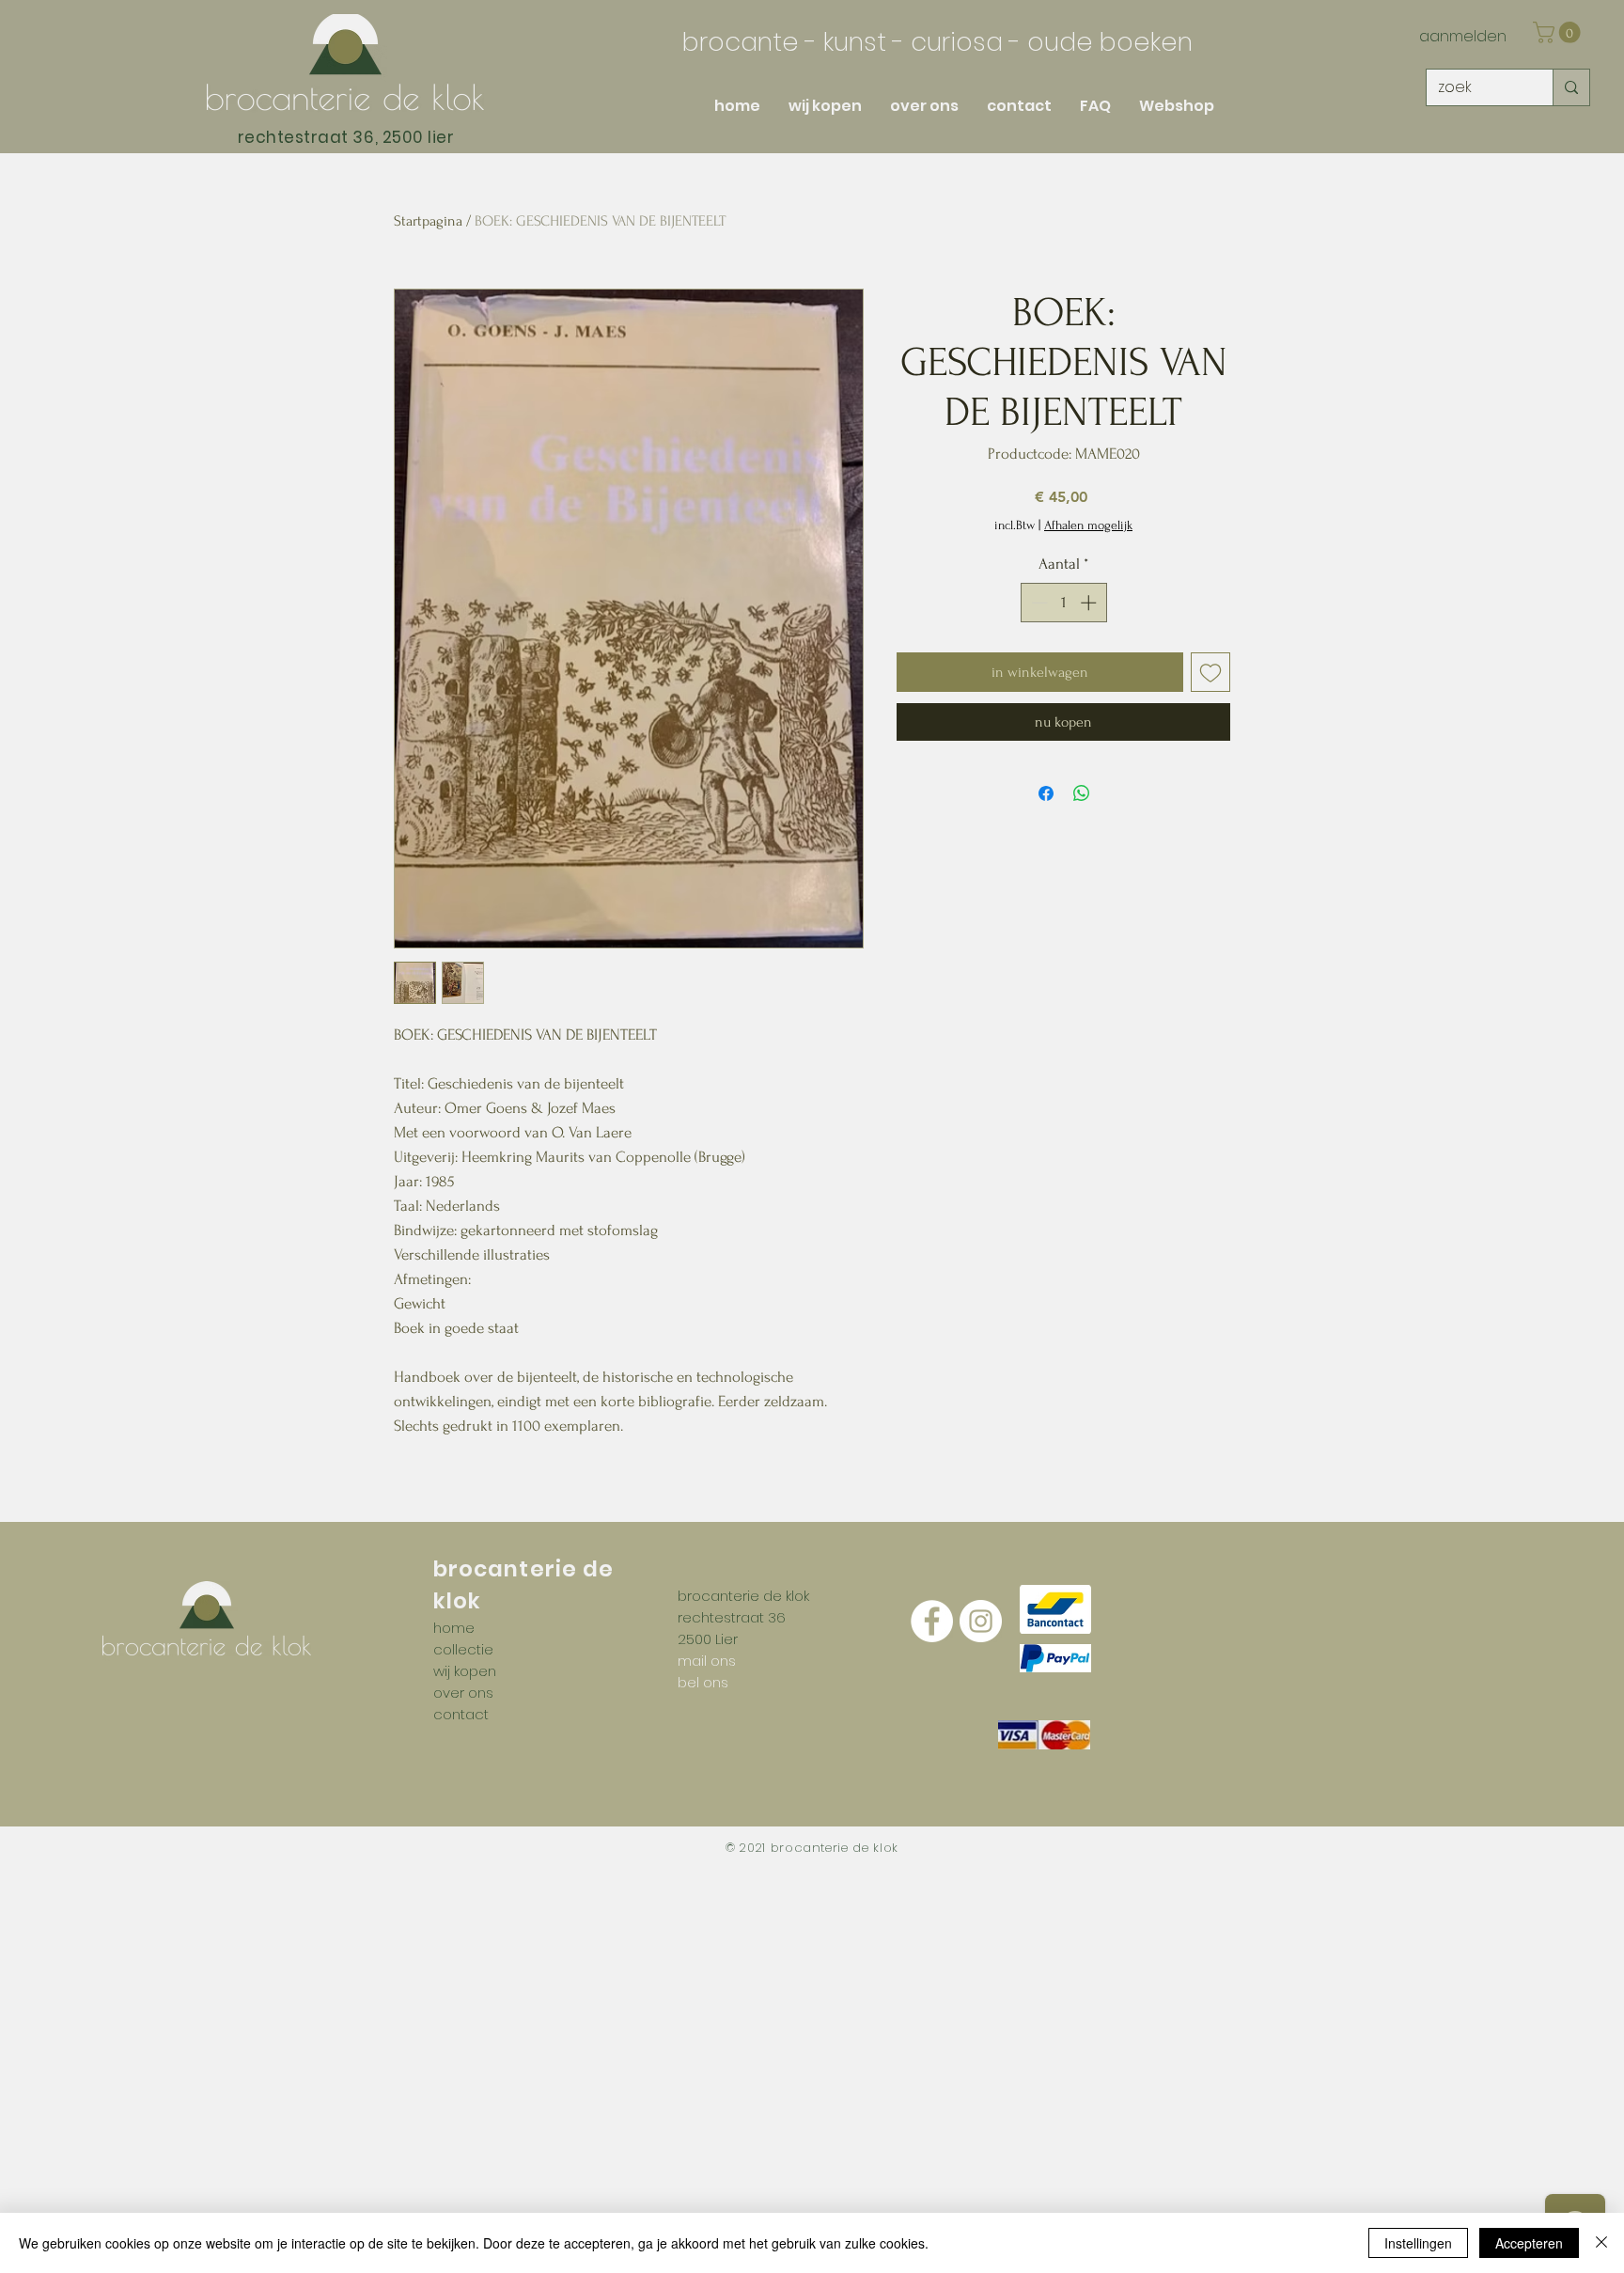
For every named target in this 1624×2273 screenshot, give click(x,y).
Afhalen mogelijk (1088, 525)
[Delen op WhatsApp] (1082, 793)
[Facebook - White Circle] (932, 1621)
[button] (1559, 32)
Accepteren (1529, 2243)
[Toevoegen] (1210, 672)
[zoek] (1571, 87)
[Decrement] (1038, 603)
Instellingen (1418, 2243)
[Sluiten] (1601, 2243)
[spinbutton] (1063, 603)
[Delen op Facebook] (1046, 793)
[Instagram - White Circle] (981, 1621)
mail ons (707, 1661)
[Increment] (1090, 603)
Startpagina (428, 221)
